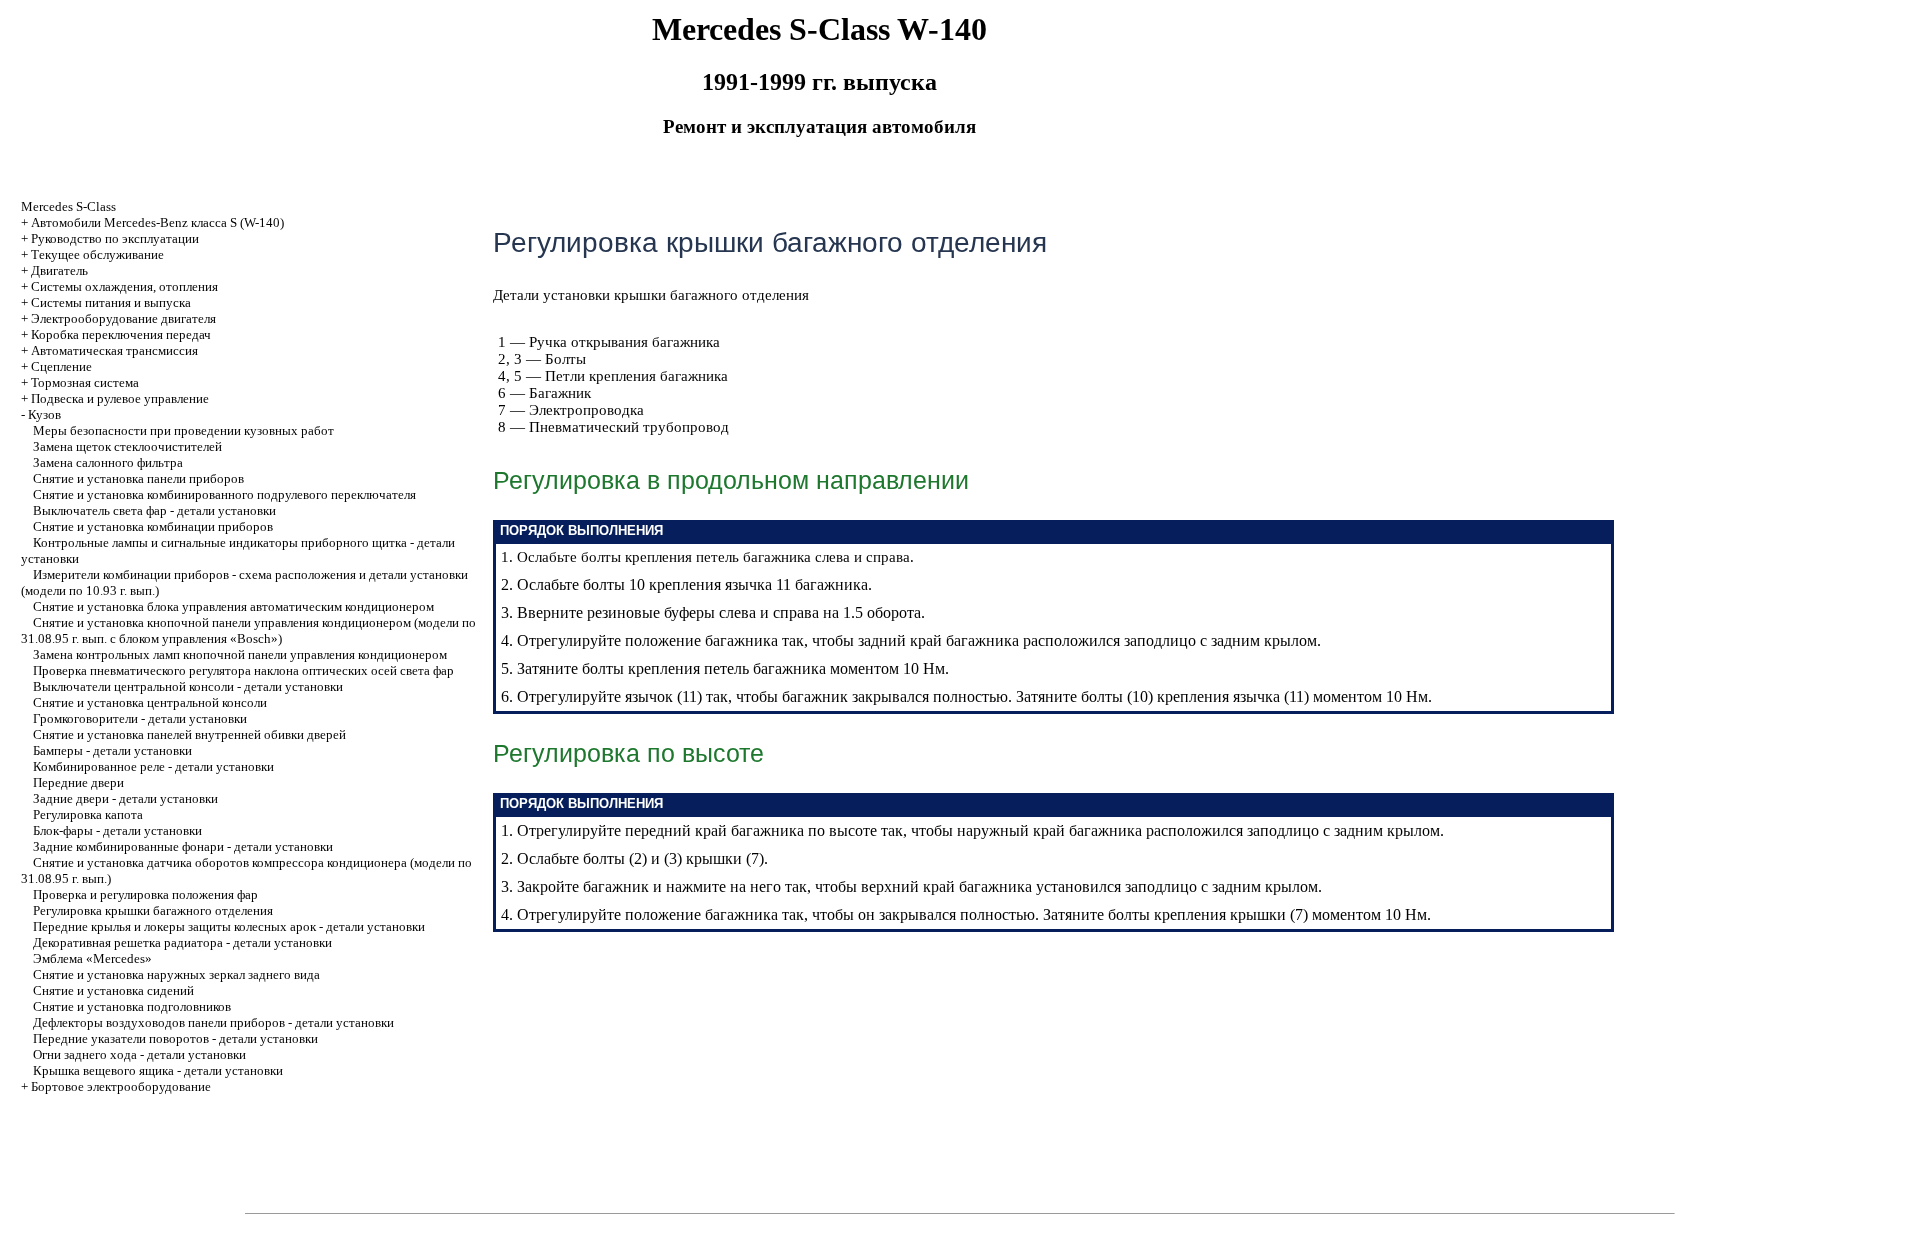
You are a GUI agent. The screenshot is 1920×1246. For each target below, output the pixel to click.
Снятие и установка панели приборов (138, 478)
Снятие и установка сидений (113, 990)
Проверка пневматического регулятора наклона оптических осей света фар (243, 670)
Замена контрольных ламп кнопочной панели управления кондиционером (240, 654)
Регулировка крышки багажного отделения (153, 910)
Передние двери (78, 782)
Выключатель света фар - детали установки (154, 510)
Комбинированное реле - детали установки (153, 766)
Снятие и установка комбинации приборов (153, 526)
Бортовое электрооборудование (121, 1086)
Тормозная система (85, 382)
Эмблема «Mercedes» (92, 958)
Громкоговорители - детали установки (140, 718)
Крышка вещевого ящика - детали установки (158, 1070)
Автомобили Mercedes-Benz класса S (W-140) (157, 222)
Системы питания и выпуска (111, 302)
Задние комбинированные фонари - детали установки (183, 846)
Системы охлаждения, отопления (124, 286)
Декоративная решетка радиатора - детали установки (182, 942)
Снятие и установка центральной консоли (150, 702)
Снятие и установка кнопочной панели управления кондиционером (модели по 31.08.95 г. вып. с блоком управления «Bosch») (248, 630)
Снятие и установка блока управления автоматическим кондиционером (233, 606)
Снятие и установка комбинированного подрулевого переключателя (224, 494)
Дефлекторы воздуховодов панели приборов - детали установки (213, 1022)
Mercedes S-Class (68, 206)
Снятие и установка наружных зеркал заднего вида (176, 974)
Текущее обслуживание (97, 254)
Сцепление (61, 366)
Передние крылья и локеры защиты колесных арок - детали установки (229, 926)
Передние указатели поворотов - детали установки (175, 1038)
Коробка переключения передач (121, 334)
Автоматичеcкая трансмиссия (114, 350)
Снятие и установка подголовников (132, 1006)
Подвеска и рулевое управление (120, 398)
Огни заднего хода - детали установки (139, 1054)
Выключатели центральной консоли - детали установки (188, 686)
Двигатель (59, 270)
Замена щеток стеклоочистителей (127, 446)
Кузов (44, 414)
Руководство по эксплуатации (115, 238)
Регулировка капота (88, 814)
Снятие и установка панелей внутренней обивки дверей (189, 734)
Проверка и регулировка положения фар (145, 894)
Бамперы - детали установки (112, 750)
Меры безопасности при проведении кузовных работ (183, 430)
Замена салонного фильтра (108, 462)
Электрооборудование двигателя (123, 318)
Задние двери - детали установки (125, 798)
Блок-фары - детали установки (117, 830)
